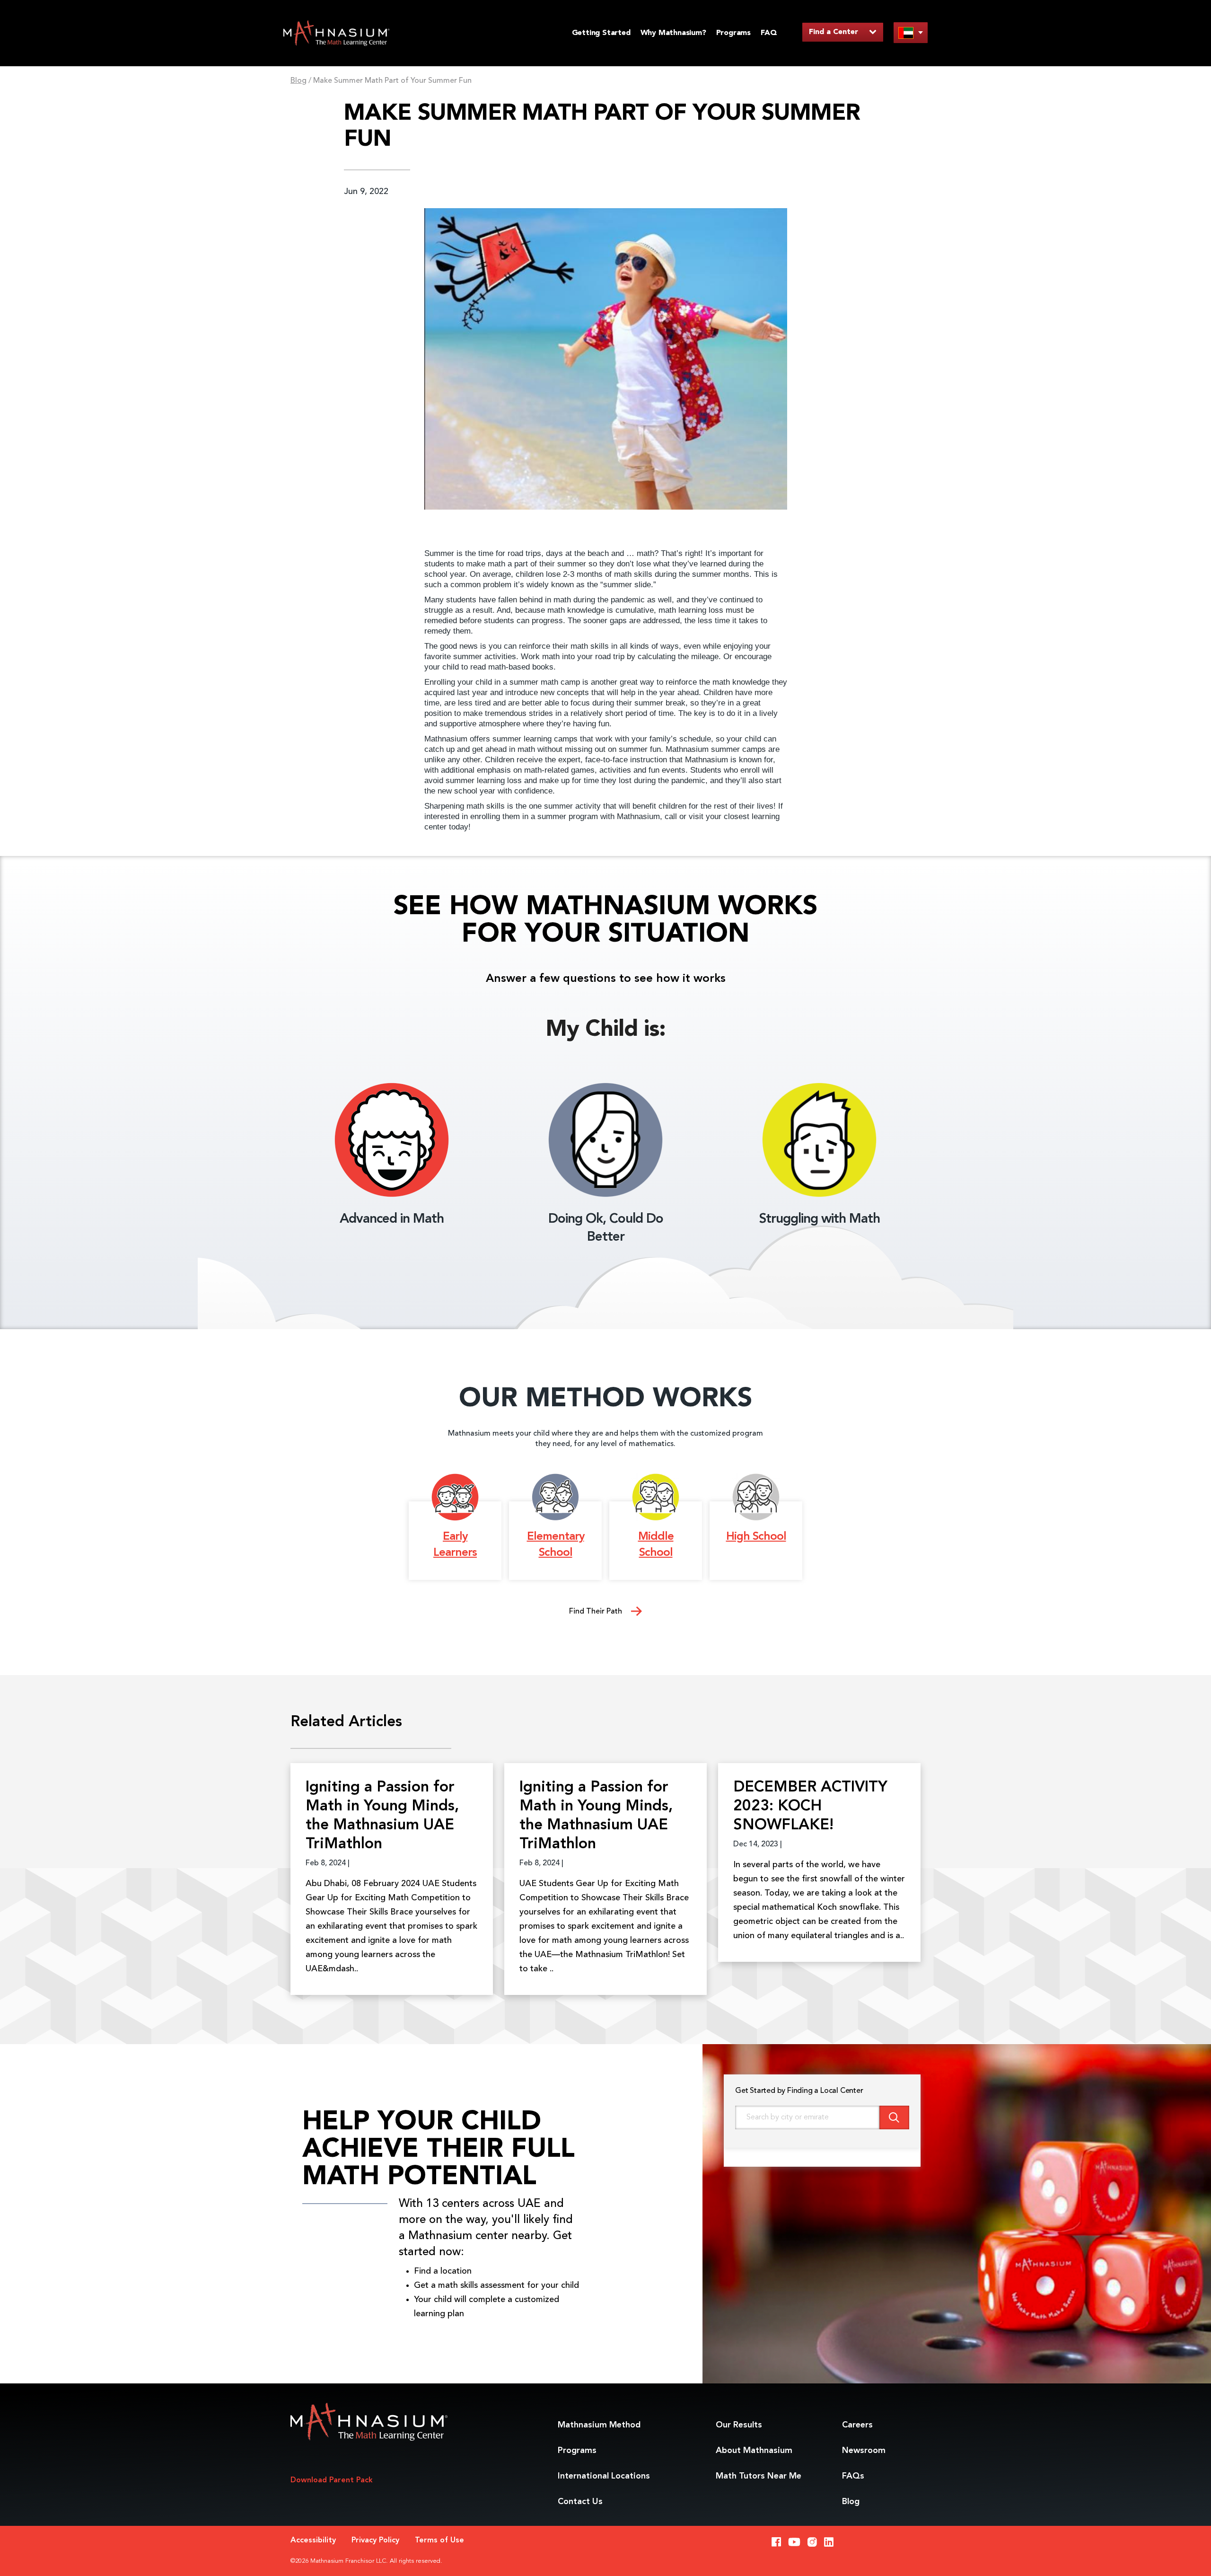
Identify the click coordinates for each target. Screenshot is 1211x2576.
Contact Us (580, 2502)
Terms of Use (439, 2541)
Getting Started (601, 33)
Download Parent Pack (332, 2480)
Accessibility (313, 2541)
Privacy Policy (375, 2541)
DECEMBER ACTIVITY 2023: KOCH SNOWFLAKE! (810, 1807)
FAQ (769, 33)
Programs (733, 33)
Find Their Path (597, 1612)
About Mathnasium (754, 2451)
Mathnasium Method (599, 2425)
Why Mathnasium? (673, 33)
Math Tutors (759, 2476)
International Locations (604, 2476)
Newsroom (864, 2451)
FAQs (853, 2476)
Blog (298, 81)
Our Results (739, 2425)
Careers (857, 2425)
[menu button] (911, 32)
